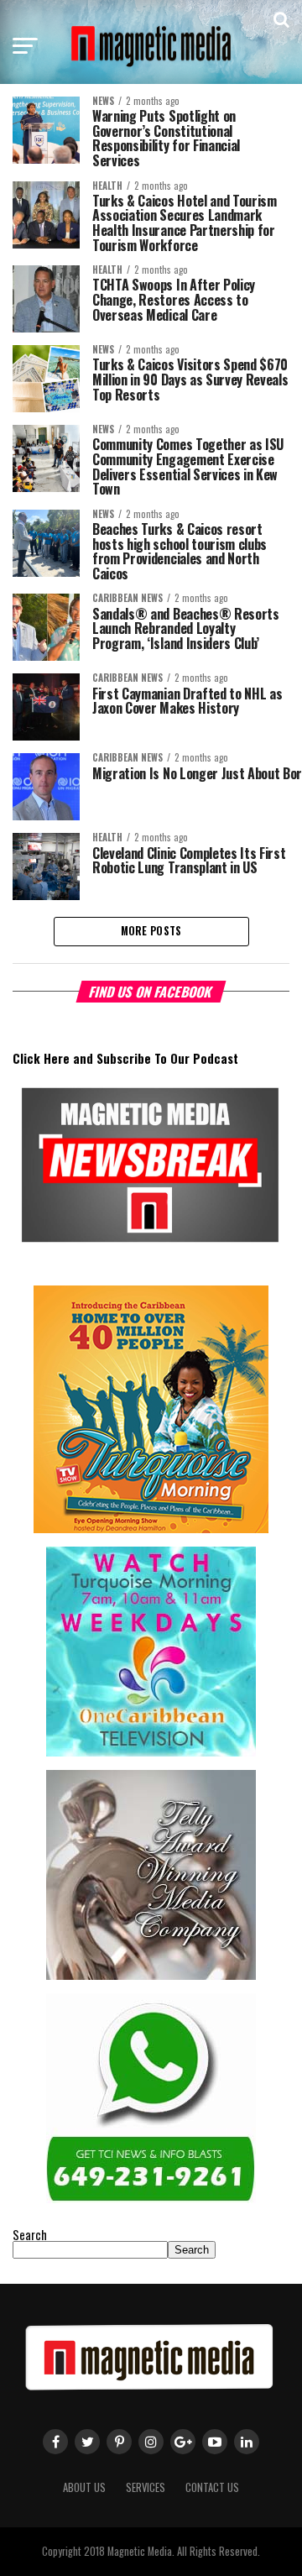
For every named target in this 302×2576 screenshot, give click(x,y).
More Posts (151, 931)
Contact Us (212, 2487)
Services (146, 2487)
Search (30, 2235)
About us (84, 2487)
